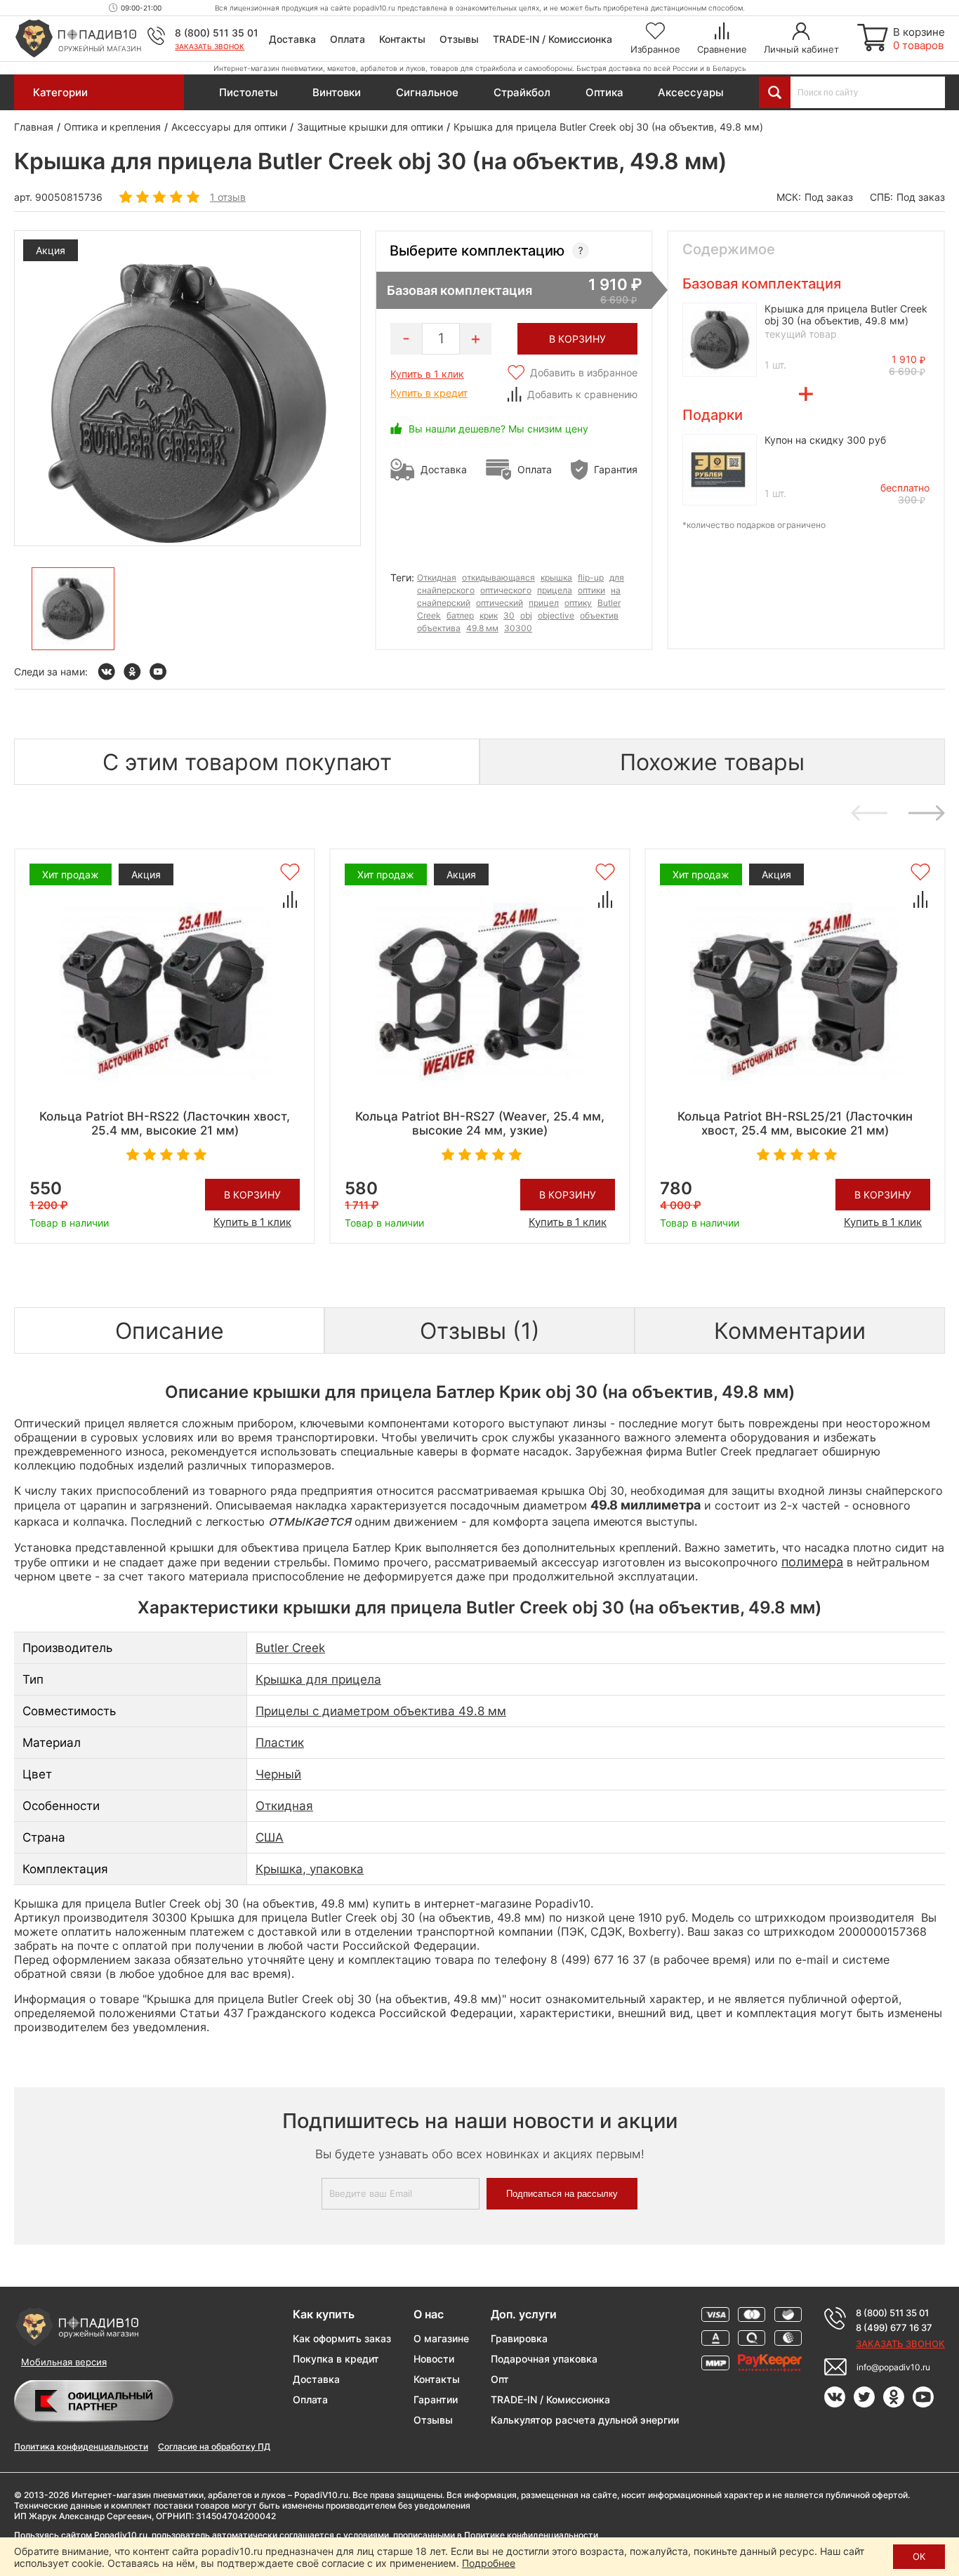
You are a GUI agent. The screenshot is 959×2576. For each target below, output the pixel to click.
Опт (500, 2379)
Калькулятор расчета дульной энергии (585, 2420)
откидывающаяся (498, 577)
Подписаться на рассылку (562, 2194)
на (616, 590)
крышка (556, 577)
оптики (591, 590)
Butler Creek (290, 1648)
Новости (434, 2359)
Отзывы (459, 39)
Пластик (280, 1743)
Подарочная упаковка (544, 2359)
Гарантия (616, 469)
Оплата (348, 39)
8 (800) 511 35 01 (217, 33)
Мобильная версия (64, 2362)
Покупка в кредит (336, 2359)
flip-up (591, 577)
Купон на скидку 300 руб (825, 440)
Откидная (437, 577)
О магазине (441, 2338)
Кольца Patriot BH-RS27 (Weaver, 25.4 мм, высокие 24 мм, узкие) (480, 1123)
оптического (506, 590)
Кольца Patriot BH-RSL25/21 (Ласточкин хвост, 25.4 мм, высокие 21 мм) (795, 1123)
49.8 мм (482, 628)
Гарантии (436, 2399)
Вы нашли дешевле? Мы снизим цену (498, 429)
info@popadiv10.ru (893, 2367)
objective (556, 615)
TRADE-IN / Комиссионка (553, 39)
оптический (500, 603)
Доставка (292, 39)
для (617, 577)
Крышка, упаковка (310, 1869)
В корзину (252, 1195)
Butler (609, 603)
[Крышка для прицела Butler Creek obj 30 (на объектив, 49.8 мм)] (73, 609)
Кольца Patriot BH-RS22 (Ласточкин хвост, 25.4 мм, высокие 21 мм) (165, 1123)
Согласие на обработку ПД (214, 2446)
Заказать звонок (210, 46)
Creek (429, 615)
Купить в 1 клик (427, 374)
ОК (919, 2556)
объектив (599, 615)
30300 (518, 628)
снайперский (444, 603)
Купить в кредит (429, 393)
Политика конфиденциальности (81, 2446)
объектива (439, 628)
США (270, 1837)
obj (526, 615)
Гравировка (519, 2338)
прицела (555, 590)
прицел (544, 603)
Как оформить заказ (342, 2338)
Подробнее (489, 2563)
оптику (578, 603)
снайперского (446, 590)
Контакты (402, 39)
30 (509, 615)
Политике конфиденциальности (531, 2535)
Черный (278, 1774)
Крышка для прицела (318, 1679)
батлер (460, 615)
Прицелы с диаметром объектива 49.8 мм (381, 1711)
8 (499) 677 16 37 (894, 2327)
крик (489, 615)
